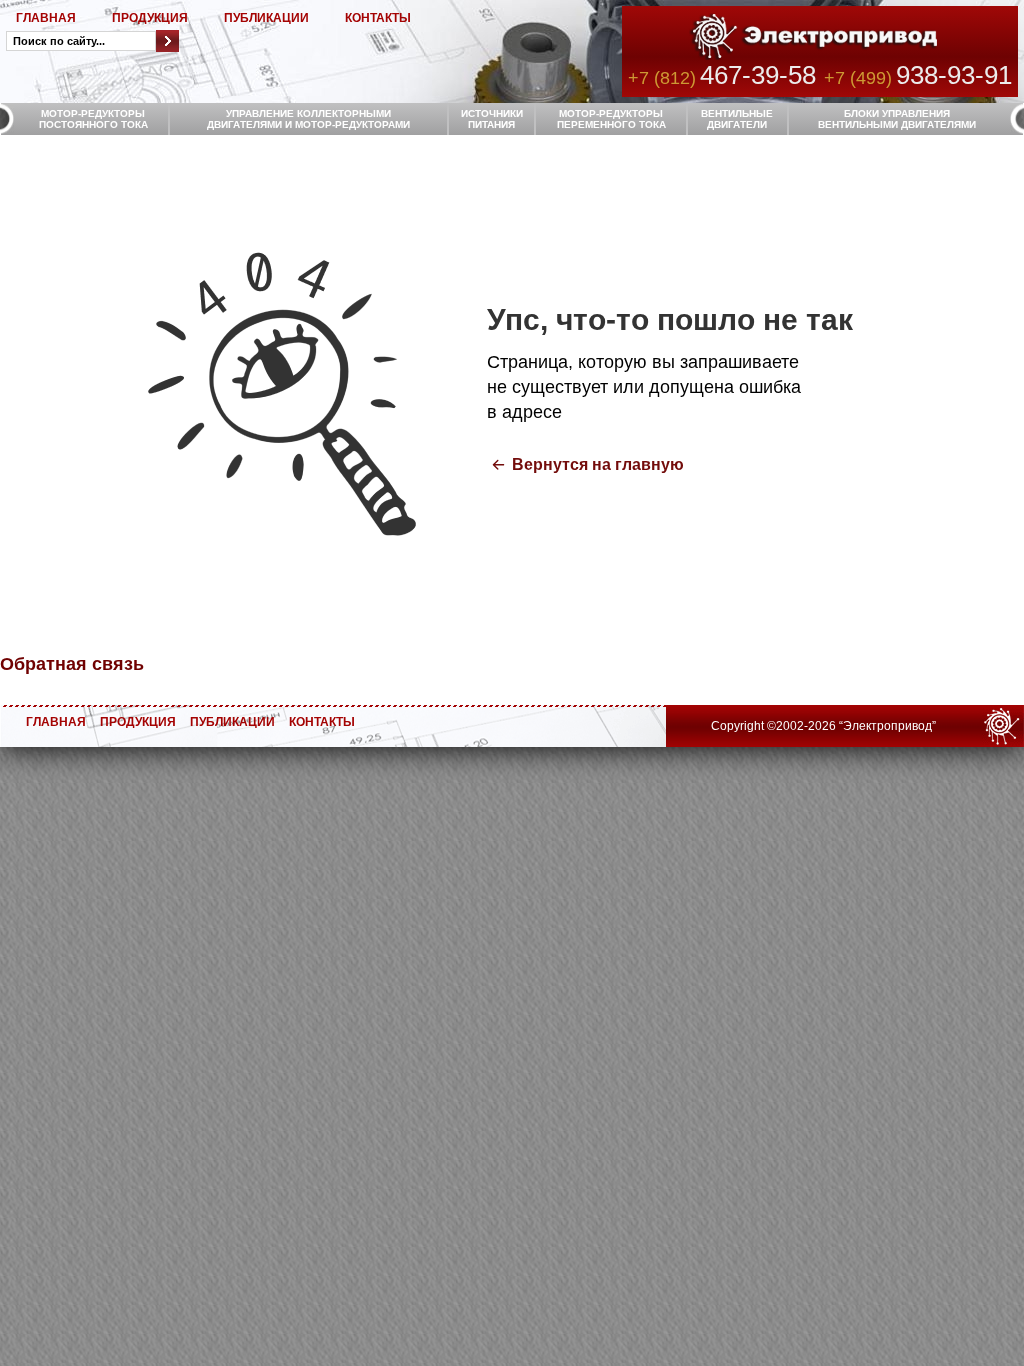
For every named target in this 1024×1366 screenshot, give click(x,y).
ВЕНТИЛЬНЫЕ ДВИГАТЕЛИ (737, 119)
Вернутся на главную (598, 464)
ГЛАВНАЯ (46, 18)
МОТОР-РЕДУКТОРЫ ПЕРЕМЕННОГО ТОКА (611, 119)
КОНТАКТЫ (378, 18)
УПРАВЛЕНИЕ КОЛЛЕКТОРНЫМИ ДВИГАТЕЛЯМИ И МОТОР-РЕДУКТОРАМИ (308, 119)
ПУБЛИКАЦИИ (266, 18)
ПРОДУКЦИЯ (150, 18)
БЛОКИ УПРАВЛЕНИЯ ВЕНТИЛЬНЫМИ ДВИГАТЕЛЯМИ (897, 119)
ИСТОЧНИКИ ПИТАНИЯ (492, 119)
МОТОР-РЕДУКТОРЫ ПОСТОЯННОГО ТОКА (93, 119)
